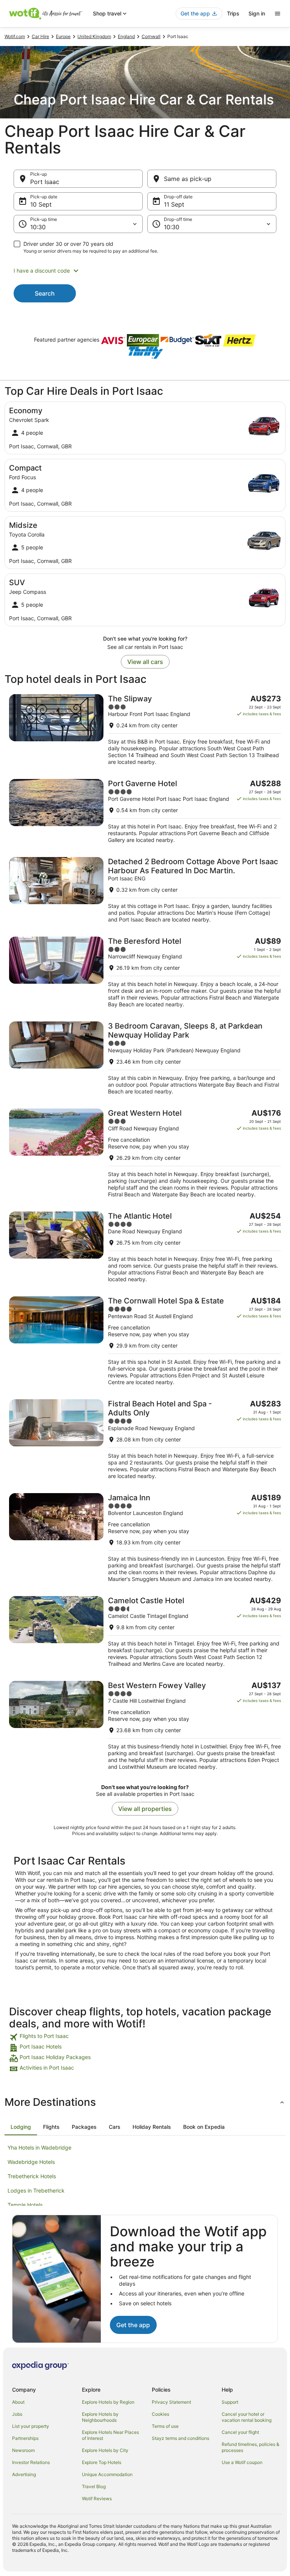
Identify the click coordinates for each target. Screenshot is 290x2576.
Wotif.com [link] (15, 36)
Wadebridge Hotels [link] (31, 2162)
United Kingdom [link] (94, 36)
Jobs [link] (17, 2414)
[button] (145, 271)
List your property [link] (31, 2426)
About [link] (18, 2402)
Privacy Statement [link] (171, 2402)
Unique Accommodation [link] (107, 2474)
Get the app (133, 2325)
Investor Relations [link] (31, 2462)
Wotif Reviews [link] (97, 2499)
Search (45, 293)
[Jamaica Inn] (145, 1538)
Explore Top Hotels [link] (102, 2462)
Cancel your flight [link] (240, 2432)
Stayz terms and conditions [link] (180, 2438)
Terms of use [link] (165, 2426)
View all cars (145, 662)
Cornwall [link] (151, 36)
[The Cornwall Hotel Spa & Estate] (145, 1341)
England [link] (126, 36)
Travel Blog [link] (94, 2486)
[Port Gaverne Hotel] (145, 811)
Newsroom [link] (23, 2450)
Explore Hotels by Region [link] (108, 2402)
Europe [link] (63, 36)
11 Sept (174, 204)
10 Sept (41, 204)
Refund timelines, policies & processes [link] (251, 2447)
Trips (233, 13)
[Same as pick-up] (212, 179)
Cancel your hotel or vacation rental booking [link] (247, 2417)
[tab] (21, 2127)
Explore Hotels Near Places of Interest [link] (110, 2435)
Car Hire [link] (40, 36)
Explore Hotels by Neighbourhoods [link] (100, 2417)
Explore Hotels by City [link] (105, 2450)
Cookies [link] (160, 2414)
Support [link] (230, 2402)
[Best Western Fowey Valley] (145, 1726)
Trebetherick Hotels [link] (32, 2176)
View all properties (145, 1809)
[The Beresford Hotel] (145, 972)
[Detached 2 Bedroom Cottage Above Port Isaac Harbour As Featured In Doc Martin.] (145, 890)
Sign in (257, 13)
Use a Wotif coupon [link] (242, 2462)
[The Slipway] (145, 730)
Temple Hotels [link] (25, 2205)
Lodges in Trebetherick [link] (36, 2190)
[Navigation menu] (278, 14)
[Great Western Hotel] (145, 1153)
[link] (145, 2037)
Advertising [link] (24, 2474)
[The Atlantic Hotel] (145, 1247)
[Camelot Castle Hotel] (145, 1632)
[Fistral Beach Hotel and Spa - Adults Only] (145, 1439)
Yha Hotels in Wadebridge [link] (39, 2147)
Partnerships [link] (25, 2438)
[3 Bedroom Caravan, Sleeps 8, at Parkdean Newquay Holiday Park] (145, 1058)
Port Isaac (45, 182)
